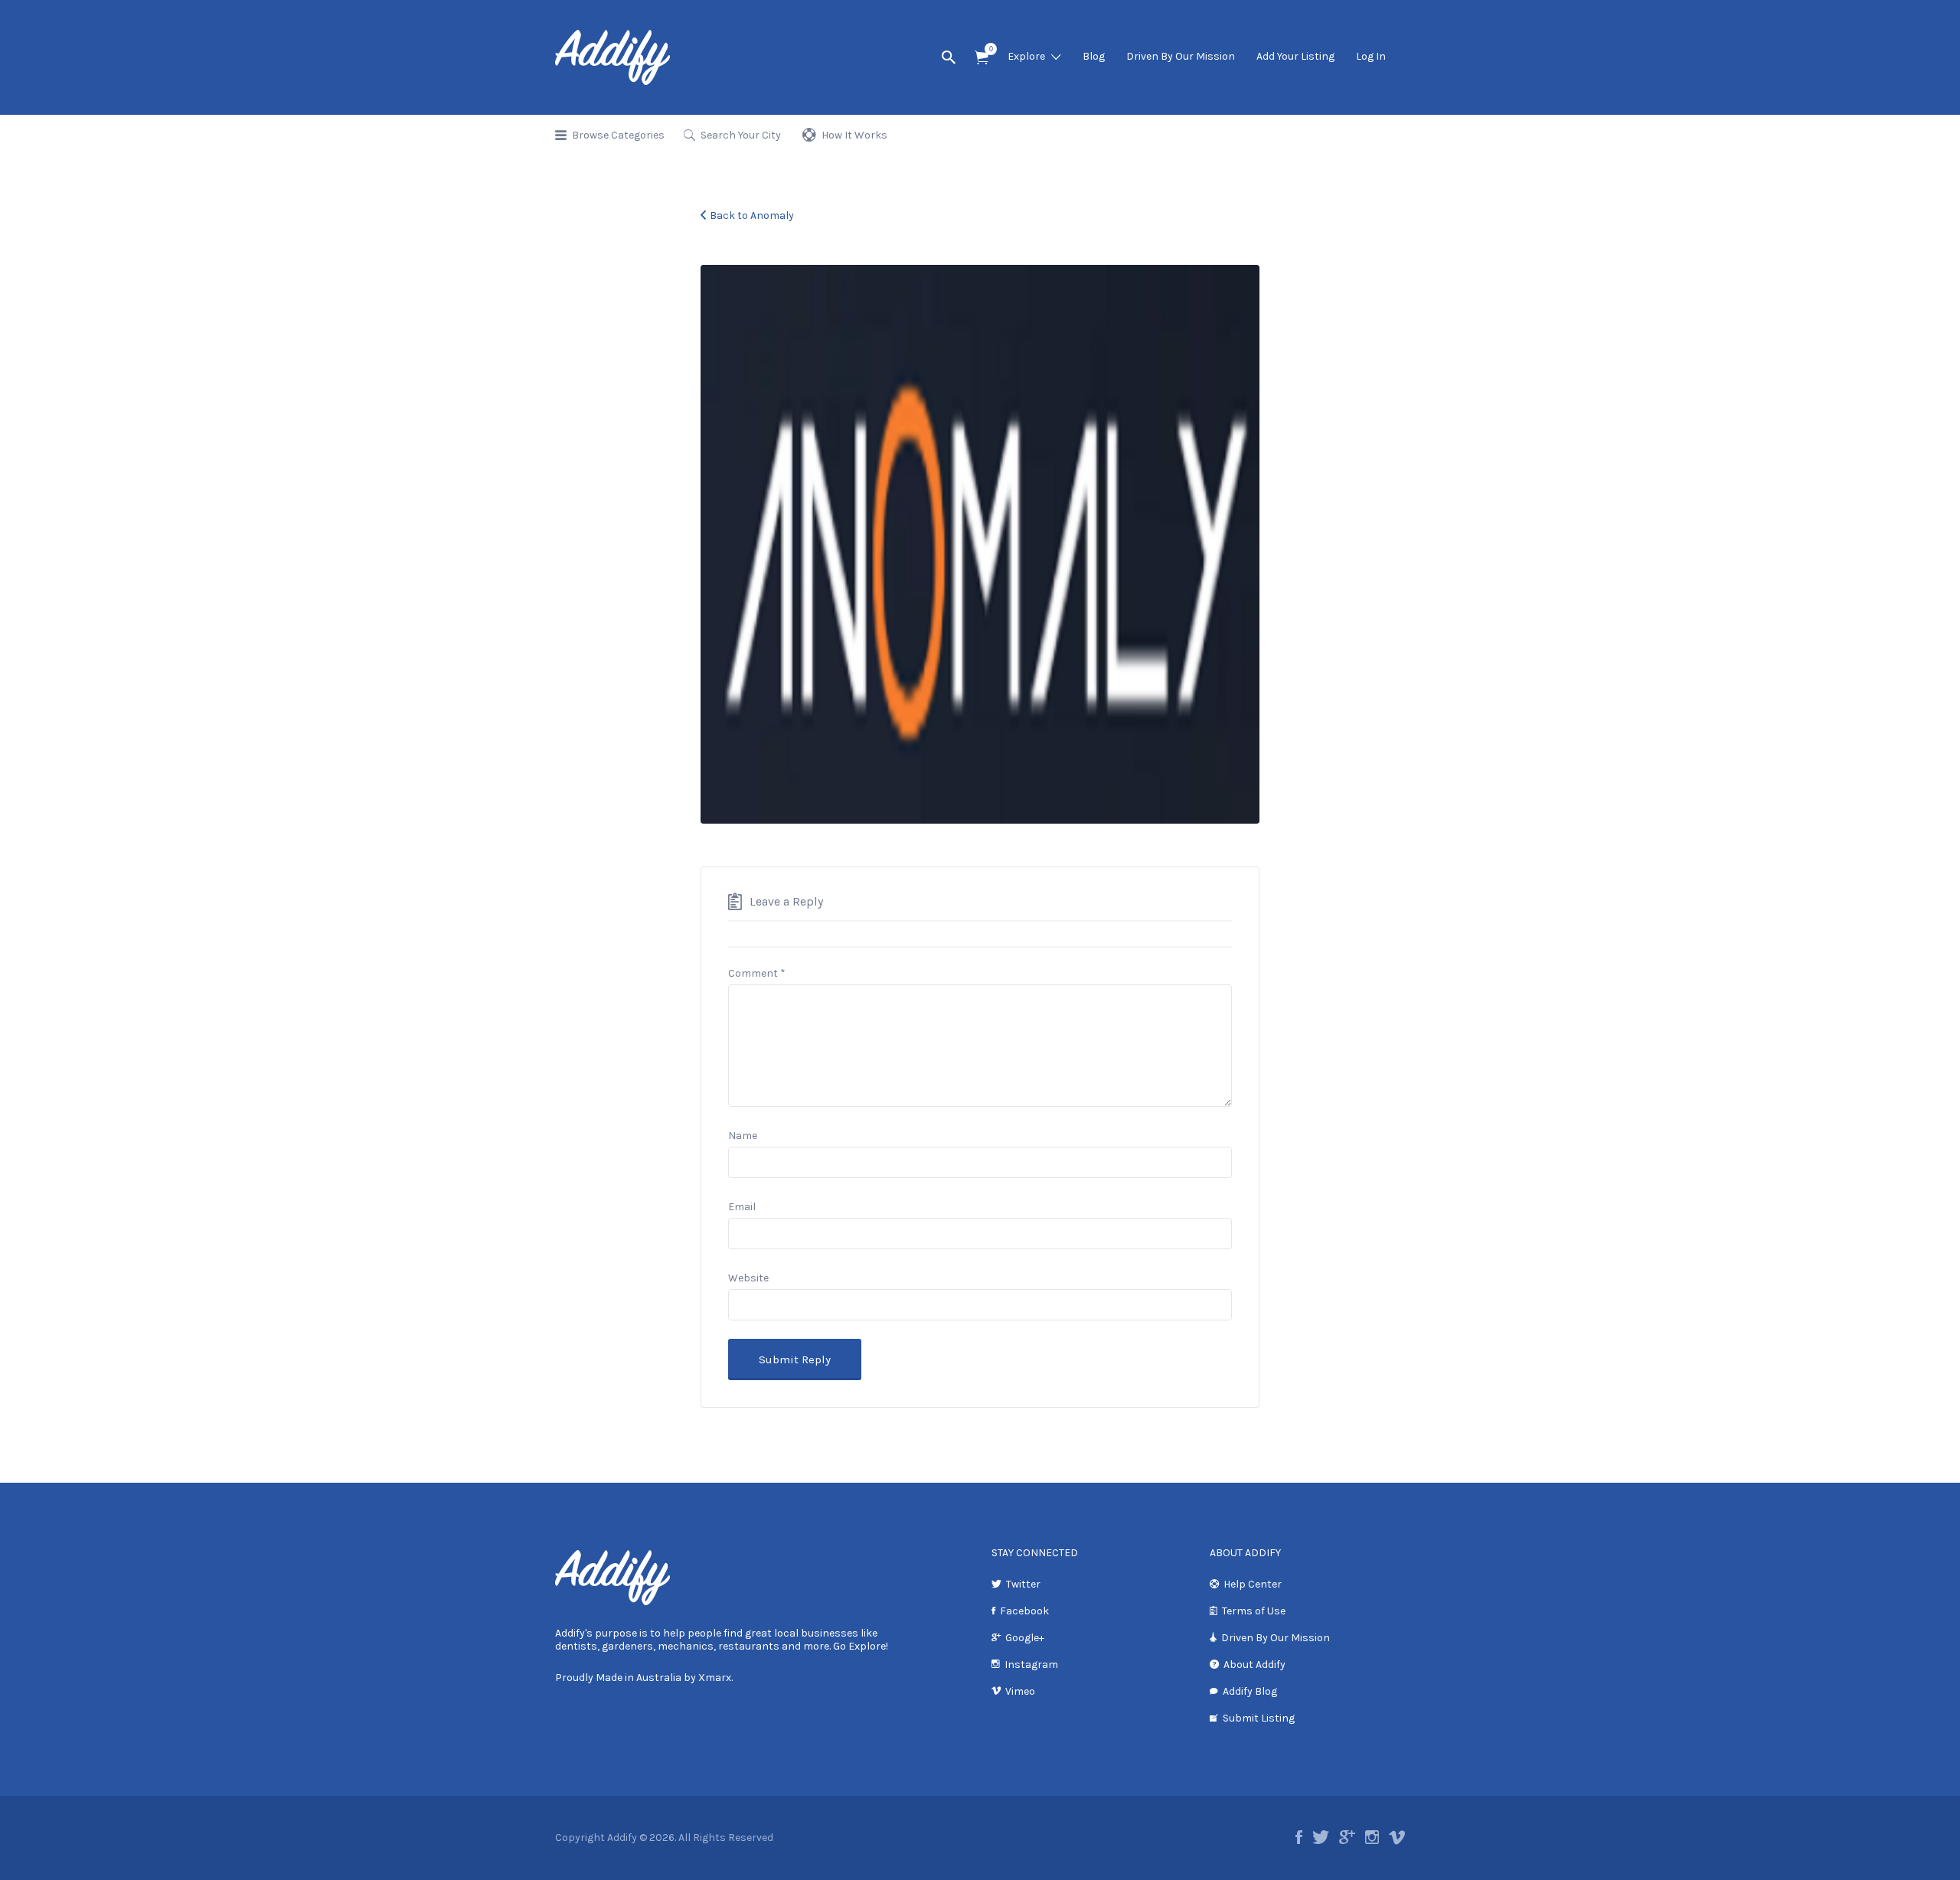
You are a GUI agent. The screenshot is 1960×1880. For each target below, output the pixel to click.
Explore (1026, 56)
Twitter (1023, 1584)
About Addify (1254, 1665)
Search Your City (741, 135)
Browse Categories (618, 135)
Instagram (1031, 1665)
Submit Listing (1259, 1718)
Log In (1371, 56)
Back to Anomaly (752, 215)
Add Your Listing (1295, 56)
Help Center (1253, 1584)
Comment (757, 973)
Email (742, 1207)
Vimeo (1020, 1691)
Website (748, 1278)
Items (982, 58)
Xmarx (715, 1678)
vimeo (1397, 1837)
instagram (1372, 1837)
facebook (1299, 1837)
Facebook (1024, 1611)
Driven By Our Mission (1181, 56)
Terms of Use (1254, 1611)
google (1347, 1837)
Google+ (1025, 1638)
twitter (1321, 1837)
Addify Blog (1250, 1691)
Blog (1094, 56)
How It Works (854, 135)
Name (743, 1136)
